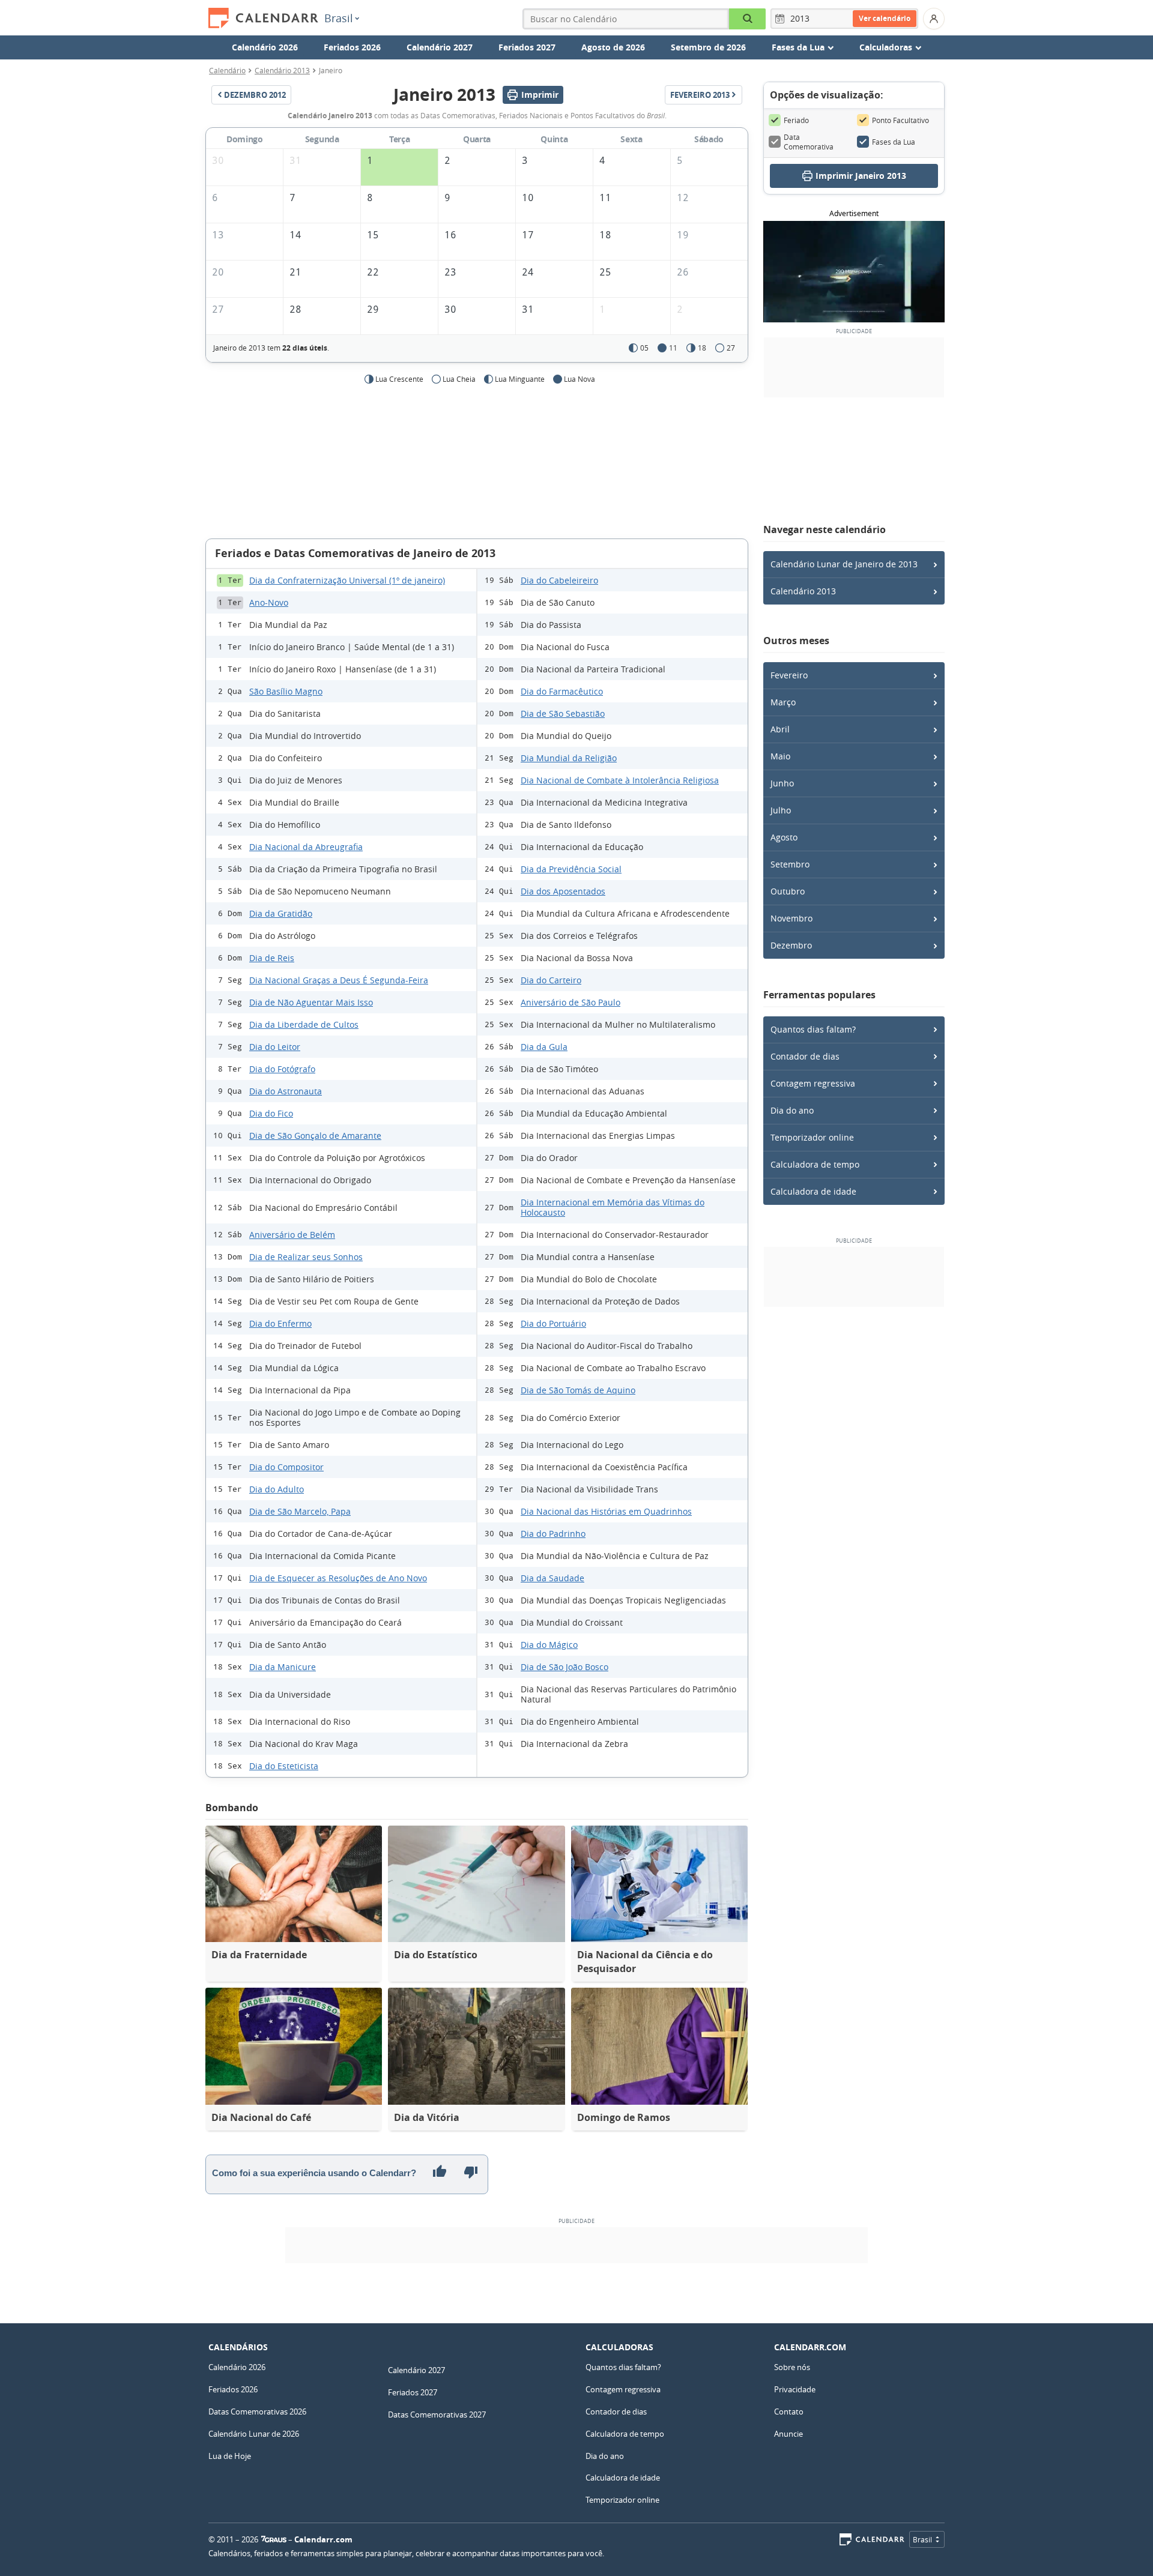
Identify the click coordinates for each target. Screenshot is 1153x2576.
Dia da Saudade (552, 1578)
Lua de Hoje (230, 2456)
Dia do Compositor (286, 1467)
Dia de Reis (272, 958)
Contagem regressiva (813, 1083)
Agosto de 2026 (613, 47)
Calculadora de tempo (815, 1164)
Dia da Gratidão (281, 913)
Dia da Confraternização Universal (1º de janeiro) (347, 580)
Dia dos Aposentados (563, 891)
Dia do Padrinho (553, 1534)
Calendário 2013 (282, 70)
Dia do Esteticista (284, 1766)
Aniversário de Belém (292, 1235)
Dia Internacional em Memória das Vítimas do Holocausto (613, 1207)
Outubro (788, 891)
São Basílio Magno (286, 691)
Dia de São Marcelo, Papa (300, 1511)
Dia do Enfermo (280, 1323)
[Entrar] (934, 19)
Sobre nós (792, 2367)
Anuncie (788, 2434)
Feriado (796, 120)
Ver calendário (885, 18)
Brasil (339, 18)
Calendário (227, 70)
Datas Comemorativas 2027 (437, 2415)
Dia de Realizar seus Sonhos (306, 1257)
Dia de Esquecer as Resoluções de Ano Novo (338, 1578)
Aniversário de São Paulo (570, 1002)
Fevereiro (789, 675)
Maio (780, 756)
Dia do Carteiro (551, 980)
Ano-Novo (269, 602)
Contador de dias (805, 1056)
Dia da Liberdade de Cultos (304, 1024)
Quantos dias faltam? (813, 1029)
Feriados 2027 (527, 47)
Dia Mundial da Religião (569, 758)
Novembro (791, 918)
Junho (782, 783)
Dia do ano (792, 1110)
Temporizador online (812, 1137)
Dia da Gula (544, 1047)
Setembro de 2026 (708, 47)
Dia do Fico (271, 1113)
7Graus (274, 2539)
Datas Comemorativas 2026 (257, 2412)
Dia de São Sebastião (563, 713)
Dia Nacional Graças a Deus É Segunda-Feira (339, 980)
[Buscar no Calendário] (747, 19)
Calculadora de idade (813, 1191)
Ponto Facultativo (900, 120)
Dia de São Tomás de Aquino (578, 1390)
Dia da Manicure (283, 1667)
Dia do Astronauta (286, 1091)
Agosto (784, 837)
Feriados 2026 (352, 47)
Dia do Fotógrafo (282, 1069)
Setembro (790, 864)
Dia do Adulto (277, 1489)
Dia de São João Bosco (564, 1667)
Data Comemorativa (809, 142)
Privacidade (795, 2389)
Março (783, 702)
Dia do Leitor (275, 1047)
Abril (780, 729)
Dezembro (791, 945)
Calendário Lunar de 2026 (254, 2434)
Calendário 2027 (440, 47)
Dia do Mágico (549, 1645)
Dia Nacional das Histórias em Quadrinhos (606, 1511)
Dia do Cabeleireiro (559, 580)
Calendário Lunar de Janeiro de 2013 (844, 564)
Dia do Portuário (553, 1323)
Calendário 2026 (265, 47)
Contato (789, 2412)
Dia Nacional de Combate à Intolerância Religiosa (620, 780)
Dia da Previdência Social (571, 869)
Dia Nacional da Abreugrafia (306, 847)
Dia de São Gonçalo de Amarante (315, 1136)
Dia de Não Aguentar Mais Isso (311, 1002)
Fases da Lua (894, 142)
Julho (781, 810)
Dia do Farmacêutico (562, 691)
